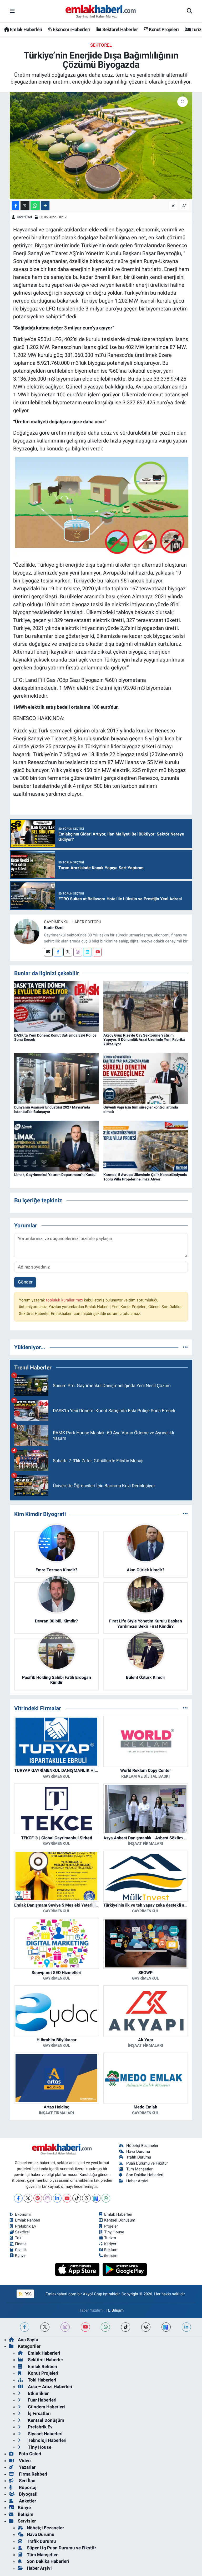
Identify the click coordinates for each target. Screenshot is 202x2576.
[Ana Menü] (12, 11)
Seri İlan (27, 2481)
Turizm (110, 2238)
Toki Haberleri (42, 2380)
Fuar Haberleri (42, 2400)
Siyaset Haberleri (45, 2434)
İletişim (26, 2514)
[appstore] (78, 2269)
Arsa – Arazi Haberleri (50, 2387)
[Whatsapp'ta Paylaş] (35, 206)
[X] (28, 2198)
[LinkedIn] (57, 2198)
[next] (166, 2327)
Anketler (27, 2501)
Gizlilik (21, 2250)
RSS (27, 2294)
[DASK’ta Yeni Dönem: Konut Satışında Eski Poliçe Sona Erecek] (57, 1006)
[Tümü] (185, 1347)
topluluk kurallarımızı (65, 1300)
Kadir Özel (24, 217)
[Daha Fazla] (45, 206)
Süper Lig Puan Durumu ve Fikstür (61, 2548)
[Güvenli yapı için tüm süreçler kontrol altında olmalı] (146, 1078)
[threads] (146, 2327)
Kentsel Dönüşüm (120, 2220)
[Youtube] (97, 952)
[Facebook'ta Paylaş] (16, 206)
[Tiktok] (77, 2198)
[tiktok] (126, 2327)
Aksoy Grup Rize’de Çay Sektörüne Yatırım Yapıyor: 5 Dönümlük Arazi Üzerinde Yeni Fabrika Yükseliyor (144, 1040)
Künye (20, 2256)
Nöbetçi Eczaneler (142, 2146)
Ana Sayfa (28, 2340)
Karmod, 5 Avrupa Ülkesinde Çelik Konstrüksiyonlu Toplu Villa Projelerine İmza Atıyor (145, 1177)
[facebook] (25, 2327)
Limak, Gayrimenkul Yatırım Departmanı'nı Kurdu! (55, 1175)
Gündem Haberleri (46, 2407)
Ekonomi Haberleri (71, 29)
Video (24, 2461)
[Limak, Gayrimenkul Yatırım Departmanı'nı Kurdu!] (57, 1146)
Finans (21, 2244)
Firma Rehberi (33, 2474)
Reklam (111, 2250)
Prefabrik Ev (26, 2226)
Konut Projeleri (163, 29)
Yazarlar (27, 2467)
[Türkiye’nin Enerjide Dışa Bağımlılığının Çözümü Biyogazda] (101, 146)
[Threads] (86, 2198)
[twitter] (45, 2327)
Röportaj (27, 2487)
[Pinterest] (38, 2198)
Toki (19, 2238)
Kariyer (110, 2244)
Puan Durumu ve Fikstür (147, 2163)
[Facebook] (58, 952)
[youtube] (85, 2327)
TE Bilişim (115, 2310)
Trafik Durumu (139, 2157)
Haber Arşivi (137, 2181)
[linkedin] (186, 2327)
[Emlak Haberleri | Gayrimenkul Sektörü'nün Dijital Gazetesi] (101, 11)
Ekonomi (23, 2214)
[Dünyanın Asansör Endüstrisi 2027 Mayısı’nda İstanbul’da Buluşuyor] (57, 1078)
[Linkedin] (87, 952)
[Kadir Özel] (27, 931)
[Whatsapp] (106, 2198)
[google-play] (125, 2269)
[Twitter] (68, 952)
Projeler (111, 2226)
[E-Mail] (48, 952)
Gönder (25, 1282)
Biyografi (28, 2494)
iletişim (111, 2256)
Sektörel (101, 45)
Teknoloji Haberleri (47, 2440)
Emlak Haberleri (26, 29)
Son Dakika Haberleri (145, 2175)
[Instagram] (78, 952)
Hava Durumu (138, 2151)
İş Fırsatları (39, 2413)
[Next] (96, 2198)
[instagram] (65, 2327)
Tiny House (114, 2232)
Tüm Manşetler (139, 2169)
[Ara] (190, 11)
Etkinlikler (38, 2393)
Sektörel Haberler (120, 29)
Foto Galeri (30, 2454)
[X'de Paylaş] (25, 206)
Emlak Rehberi (28, 2220)
